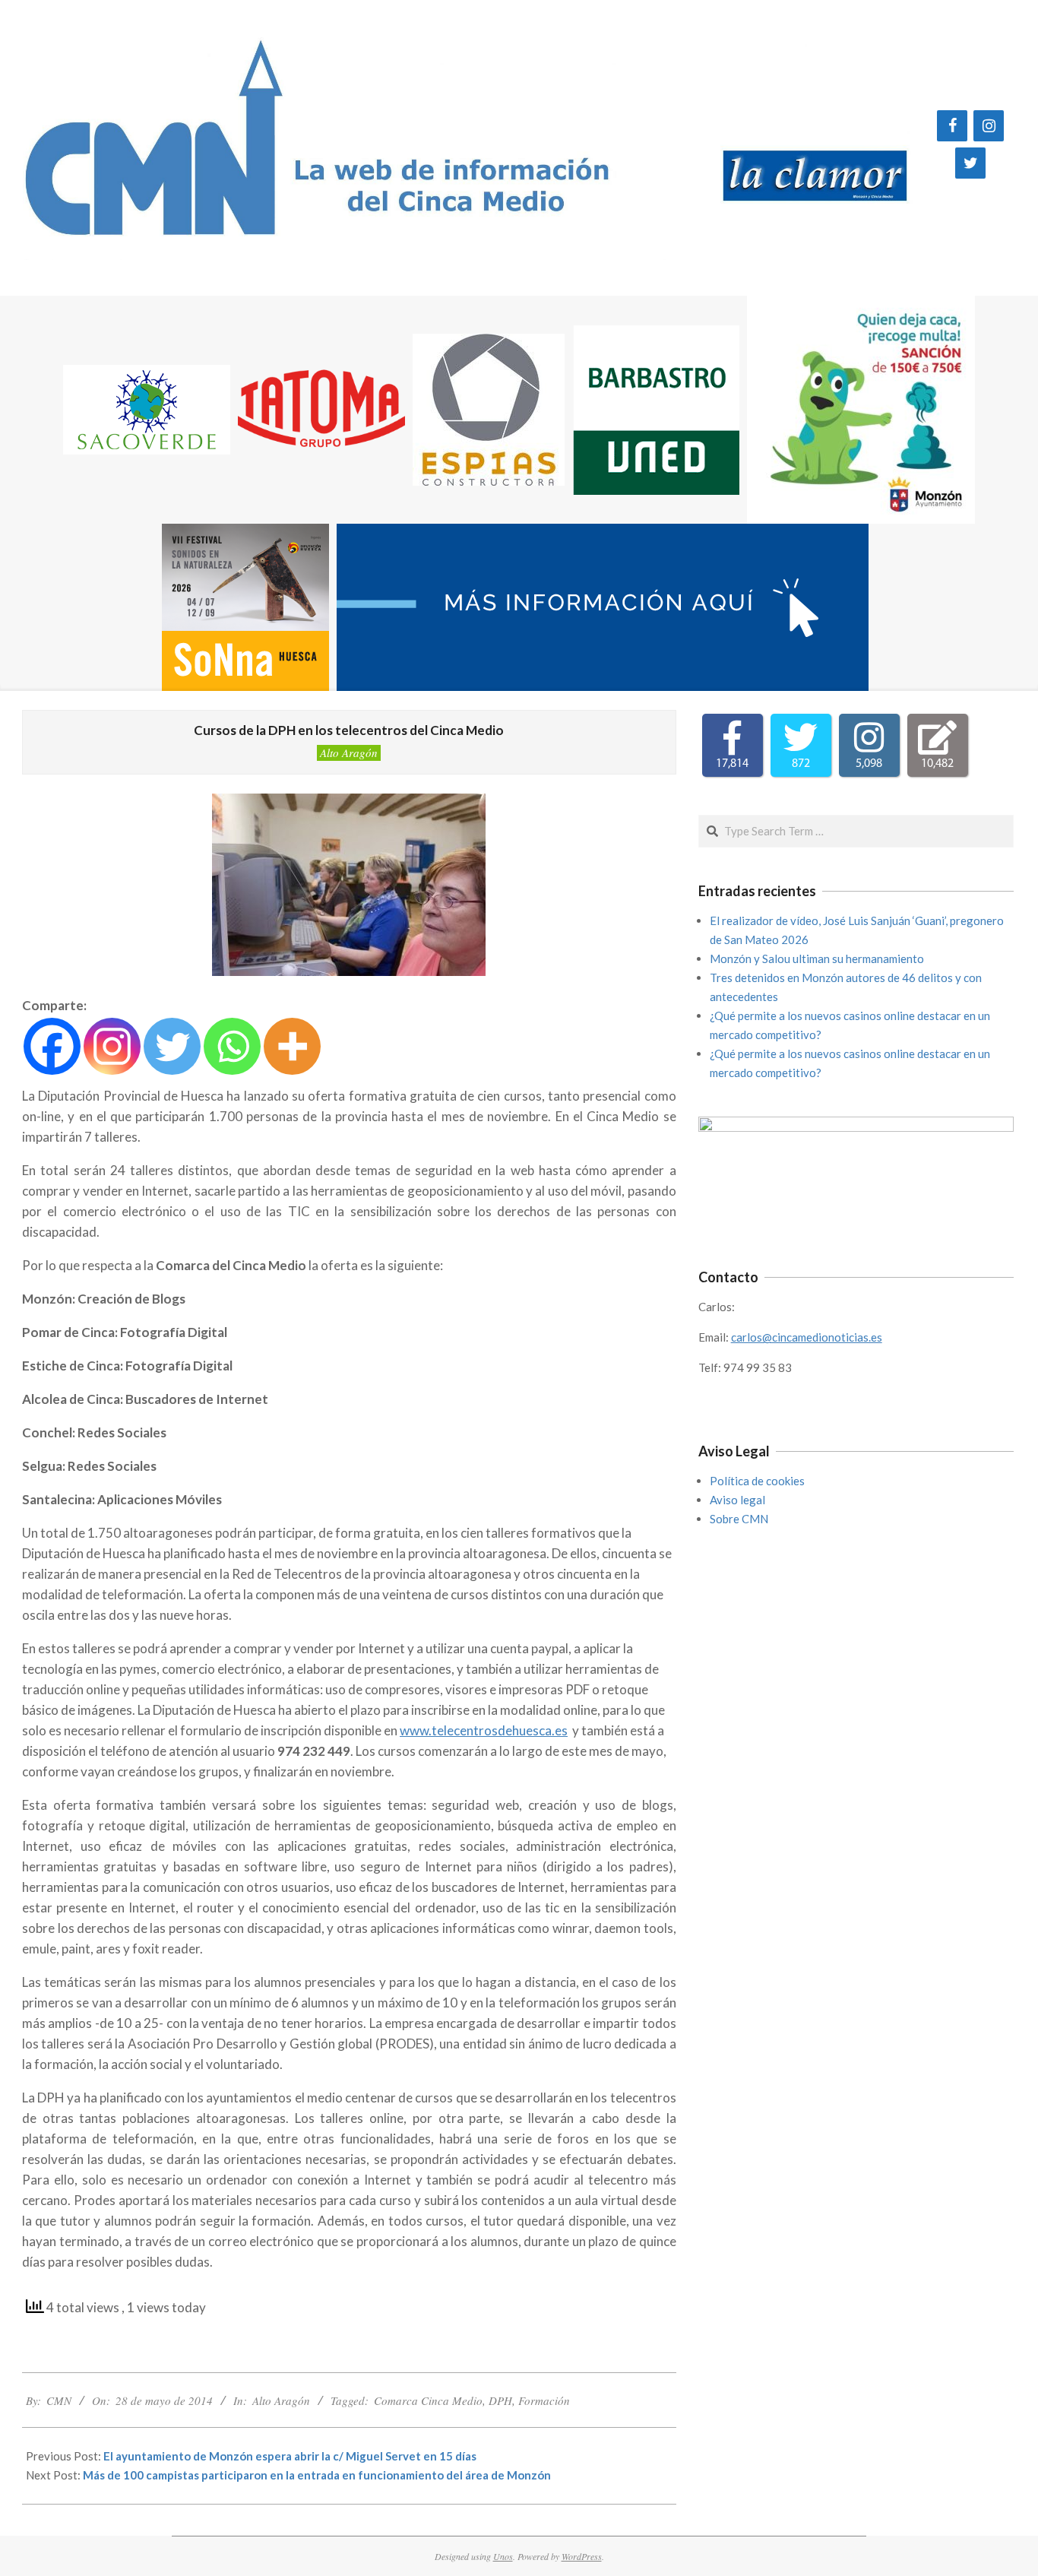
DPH (500, 2400)
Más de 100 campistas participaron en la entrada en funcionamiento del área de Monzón (317, 2475)
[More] (292, 1046)
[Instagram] (989, 126)
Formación (544, 2400)
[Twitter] (970, 163)
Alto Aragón (349, 753)
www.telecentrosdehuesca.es (484, 1730)
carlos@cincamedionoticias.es (807, 1337)
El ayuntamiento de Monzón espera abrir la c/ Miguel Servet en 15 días (290, 2456)
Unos (503, 2556)
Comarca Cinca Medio (428, 2400)
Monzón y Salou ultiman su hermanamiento (817, 958)
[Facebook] (952, 126)
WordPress (582, 2556)
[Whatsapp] (232, 1046)
